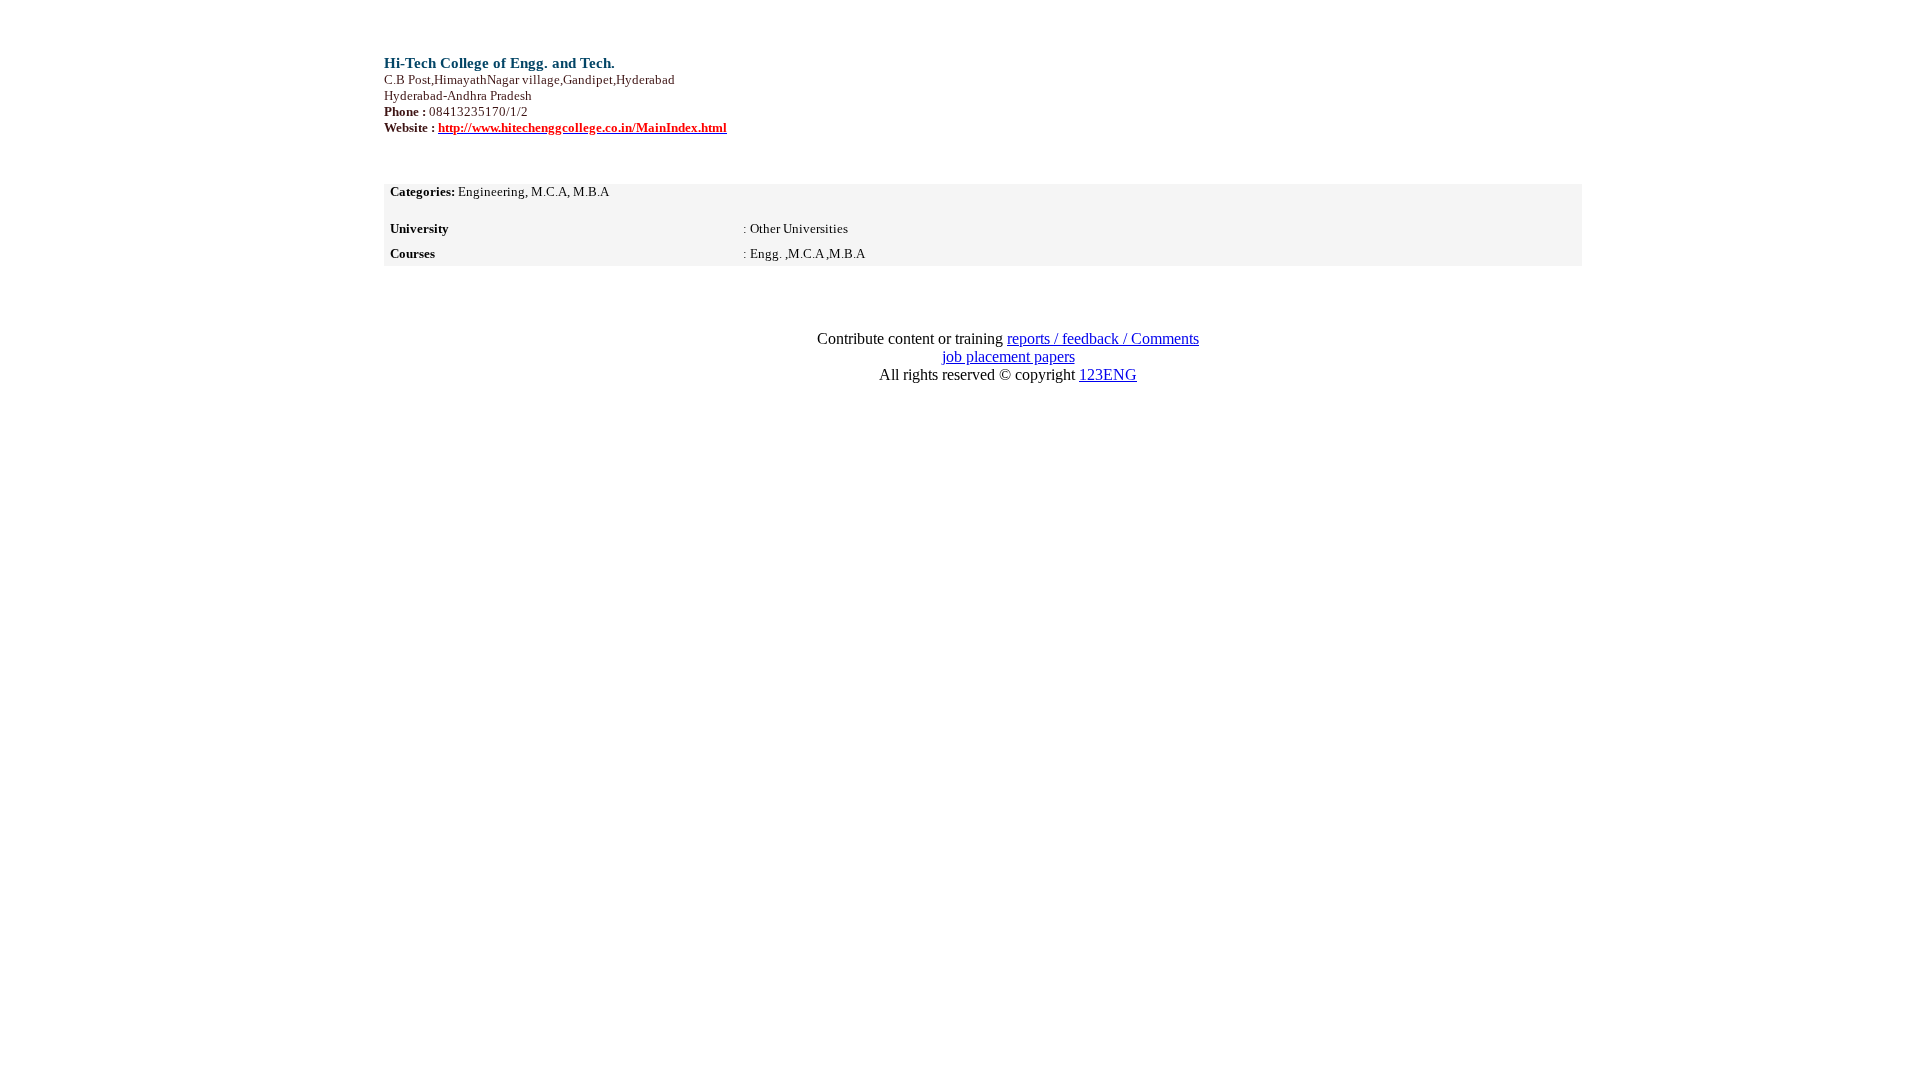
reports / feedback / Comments (1103, 338)
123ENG (1108, 374)
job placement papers (1008, 356)
